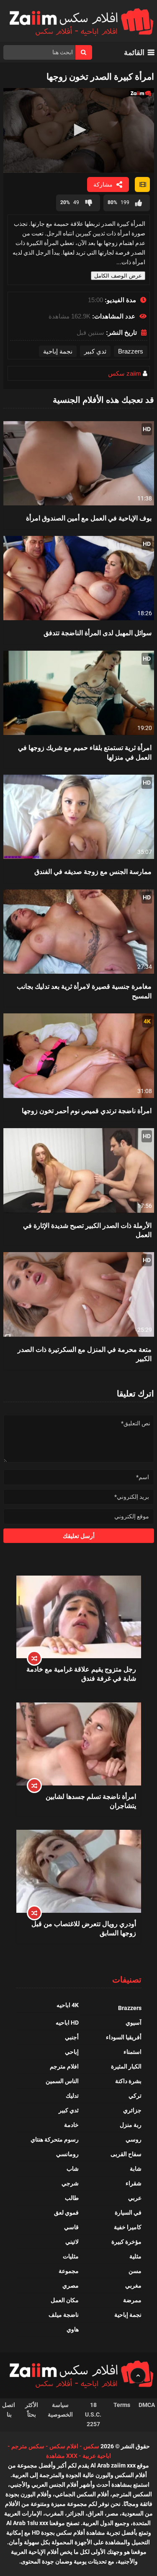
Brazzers (131, 351)
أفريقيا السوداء (124, 2037)
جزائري (132, 2110)
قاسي (71, 2227)
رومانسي (67, 2154)
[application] (79, 130)
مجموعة (69, 2271)
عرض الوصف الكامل (118, 276)
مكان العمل (65, 2300)
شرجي (70, 2183)
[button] (79, 130)
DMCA (147, 2405)
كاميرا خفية (128, 2227)
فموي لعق (66, 2212)
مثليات (71, 2256)
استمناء (133, 2052)
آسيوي (134, 2023)
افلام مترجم (64, 2066)
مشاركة (103, 184)
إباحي (72, 2052)
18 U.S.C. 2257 (93, 2414)
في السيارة (128, 2212)
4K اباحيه (68, 2005)
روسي (134, 2139)
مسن (135, 2271)
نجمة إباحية (58, 351)
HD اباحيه (67, 2023)
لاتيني (72, 2242)
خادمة (71, 2125)
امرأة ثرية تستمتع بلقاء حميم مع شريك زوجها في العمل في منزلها (85, 752)
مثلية (135, 2256)
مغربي (133, 2286)
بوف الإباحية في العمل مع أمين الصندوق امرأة (89, 518)
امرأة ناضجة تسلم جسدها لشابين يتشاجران (91, 1801)
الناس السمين (62, 2081)
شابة (136, 2169)
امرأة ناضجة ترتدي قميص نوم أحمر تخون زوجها (87, 1110)
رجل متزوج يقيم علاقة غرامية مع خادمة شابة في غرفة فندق (81, 1673)
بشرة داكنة (128, 2081)
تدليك (72, 2096)
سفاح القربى (126, 2154)
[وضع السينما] (142, 184)
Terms (122, 2405)
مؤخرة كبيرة (126, 2242)
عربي (135, 2198)
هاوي (73, 2329)
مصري (71, 2286)
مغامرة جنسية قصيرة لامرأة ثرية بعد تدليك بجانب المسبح (84, 991)
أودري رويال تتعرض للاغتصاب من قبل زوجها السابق (84, 1928)
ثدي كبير (95, 351)
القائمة (134, 52)
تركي (135, 2096)
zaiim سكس (125, 373)
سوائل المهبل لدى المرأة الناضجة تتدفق (98, 633)
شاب (73, 2169)
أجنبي (72, 2037)
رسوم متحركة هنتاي (55, 2139)
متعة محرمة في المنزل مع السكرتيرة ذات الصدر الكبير (85, 1354)
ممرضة (132, 2300)
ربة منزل (131, 2125)
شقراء (134, 2183)
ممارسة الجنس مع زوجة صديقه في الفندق (93, 871)
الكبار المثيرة (126, 2066)
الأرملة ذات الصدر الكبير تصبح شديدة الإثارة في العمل (87, 1230)
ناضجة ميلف (64, 2315)
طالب (72, 2198)
